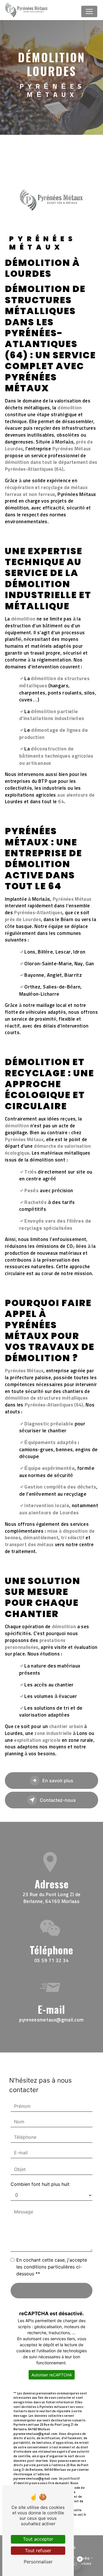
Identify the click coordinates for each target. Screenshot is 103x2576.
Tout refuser (38, 2550)
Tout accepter (38, 2539)
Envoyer (58, 2291)
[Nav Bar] (89, 11)
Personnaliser (38, 2562)
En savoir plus (58, 1781)
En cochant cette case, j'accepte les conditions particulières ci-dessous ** (52, 2267)
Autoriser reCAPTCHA (52, 2375)
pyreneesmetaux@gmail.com (51, 2020)
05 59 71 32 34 (52, 1961)
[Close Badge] (80, 2559)
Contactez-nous (58, 1800)
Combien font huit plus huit (40, 2184)
